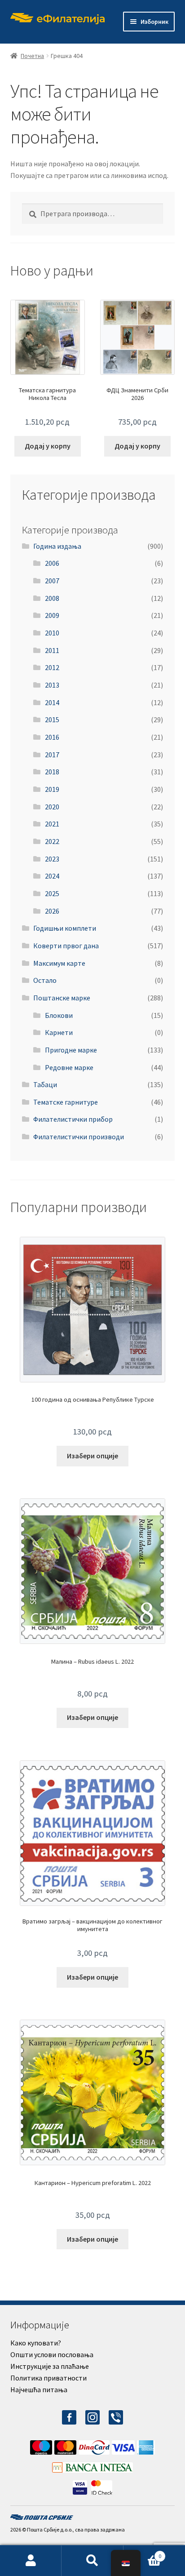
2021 (52, 824)
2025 (52, 893)
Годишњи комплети (65, 928)
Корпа (143, 2553)
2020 (52, 807)
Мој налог (31, 2561)
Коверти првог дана (66, 946)
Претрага (92, 2561)
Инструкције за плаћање (50, 2366)
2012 (52, 667)
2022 (52, 841)
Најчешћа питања (39, 2389)
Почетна (32, 56)
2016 (52, 737)
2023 (52, 859)
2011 (52, 650)
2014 (52, 702)
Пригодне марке (71, 1050)
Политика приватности (48, 2378)
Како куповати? (36, 2343)
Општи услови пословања (52, 2354)
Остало (45, 980)
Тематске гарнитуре (66, 1102)
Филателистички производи (79, 1137)
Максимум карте (59, 963)
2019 (52, 789)
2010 (52, 633)
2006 (52, 563)
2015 (52, 720)
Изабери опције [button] (92, 1456)
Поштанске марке (62, 998)
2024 (52, 876)
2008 (52, 598)
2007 (52, 581)
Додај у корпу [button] (48, 446)
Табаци (45, 1084)
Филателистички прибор (73, 1119)
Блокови (59, 1015)
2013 (52, 685)
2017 (52, 755)
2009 (52, 615)
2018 (52, 772)
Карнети (59, 1032)
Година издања (57, 546)
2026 (52, 911)
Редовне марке (69, 1067)
